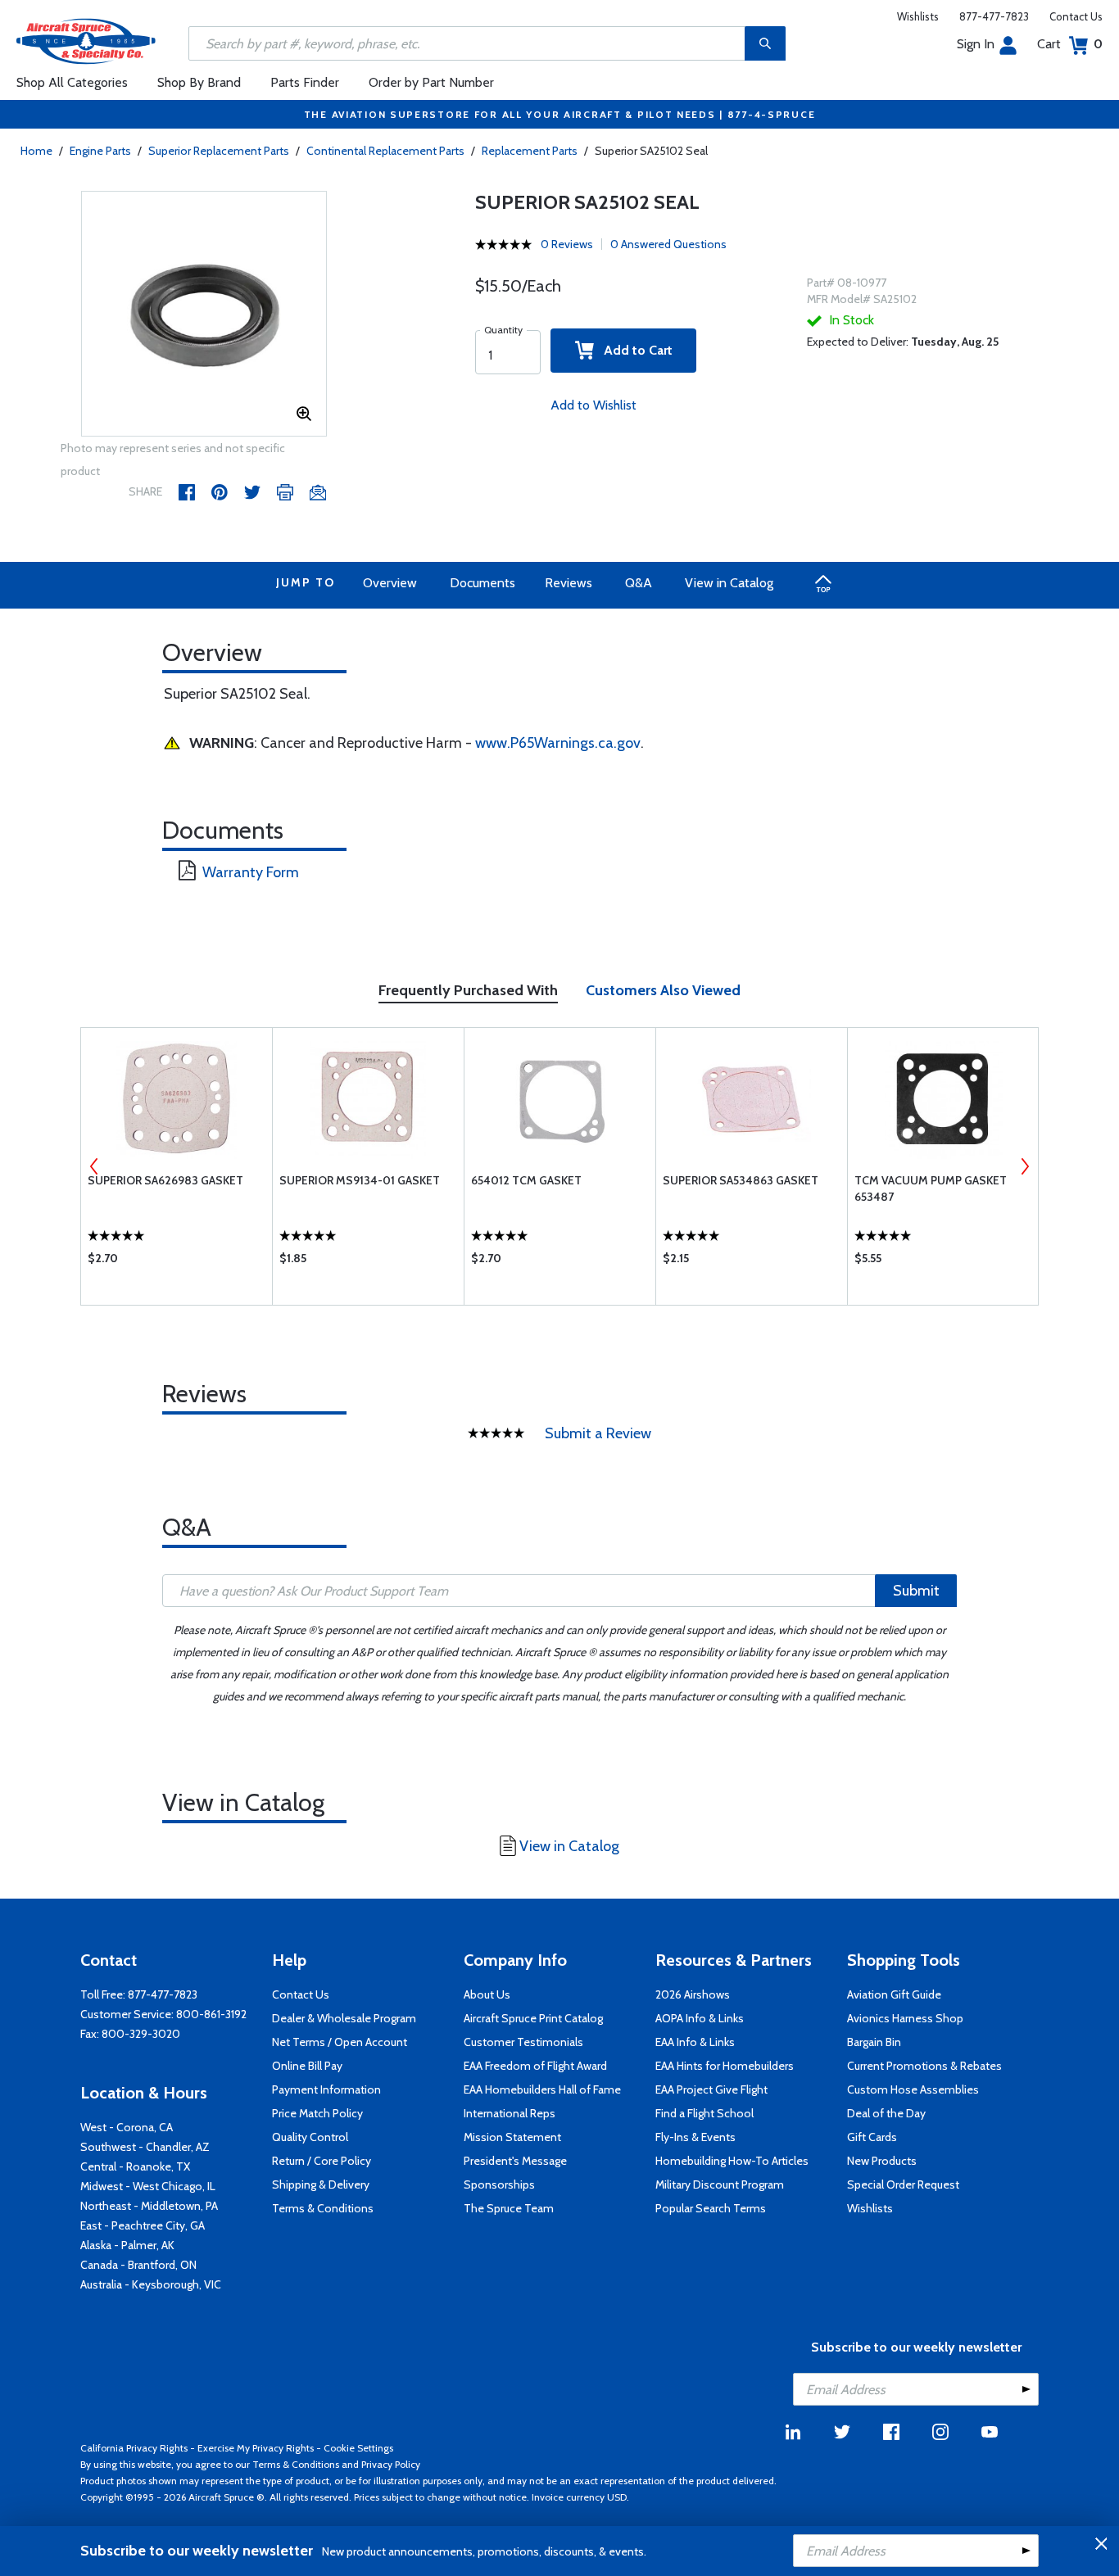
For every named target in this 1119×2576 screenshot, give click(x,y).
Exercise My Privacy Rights (256, 2448)
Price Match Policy (317, 2113)
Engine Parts (100, 151)
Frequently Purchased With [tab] (468, 990)
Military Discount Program (720, 2184)
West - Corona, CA (127, 2127)
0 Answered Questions (668, 244)
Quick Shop (177, 1262)
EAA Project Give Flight (711, 2089)
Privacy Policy (391, 2464)
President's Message (515, 2161)
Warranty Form (251, 872)
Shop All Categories (72, 82)
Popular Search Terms (711, 2208)
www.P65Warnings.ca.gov (558, 743)
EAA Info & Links (695, 2042)
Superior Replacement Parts (219, 151)
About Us (487, 1994)
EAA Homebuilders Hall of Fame (542, 2089)
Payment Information (326, 2089)
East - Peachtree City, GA (143, 2225)
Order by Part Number (431, 82)
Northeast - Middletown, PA (149, 2206)
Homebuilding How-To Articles (732, 2161)
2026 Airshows (693, 1994)
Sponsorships (499, 2184)
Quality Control (310, 2137)
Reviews (569, 583)
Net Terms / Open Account (340, 2042)
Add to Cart (633, 350)
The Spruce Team (509, 2208)
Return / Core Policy (322, 2161)
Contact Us (1076, 16)
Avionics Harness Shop (905, 2018)
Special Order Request (903, 2184)
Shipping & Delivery (321, 2184)
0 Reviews (567, 244)
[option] (204, 315)
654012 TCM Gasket (526, 1180)
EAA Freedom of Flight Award (535, 2066)
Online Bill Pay (307, 2066)
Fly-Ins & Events (695, 2137)
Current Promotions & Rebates (924, 2066)
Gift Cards (872, 2137)
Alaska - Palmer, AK (127, 2245)
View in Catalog (729, 583)
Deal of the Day (886, 2113)
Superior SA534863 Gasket (741, 1180)
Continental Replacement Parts (385, 151)
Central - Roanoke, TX (135, 2166)
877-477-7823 (994, 16)
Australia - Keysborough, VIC (151, 2284)
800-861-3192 (211, 2014)
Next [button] (1025, 1166)
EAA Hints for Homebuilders (725, 2066)
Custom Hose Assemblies (913, 2089)
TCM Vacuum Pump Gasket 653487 (931, 1188)
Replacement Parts (530, 151)
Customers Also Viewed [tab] (663, 990)
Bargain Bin (874, 2042)
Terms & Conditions (323, 2208)
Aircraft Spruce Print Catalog (533, 2018)
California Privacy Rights (134, 2448)
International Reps (510, 2113)
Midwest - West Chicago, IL (148, 2186)
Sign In (976, 44)
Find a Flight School (704, 2113)
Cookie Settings (358, 2448)
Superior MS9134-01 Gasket (360, 1180)
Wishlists (918, 16)
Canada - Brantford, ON (138, 2265)
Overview (390, 583)
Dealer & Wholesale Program (344, 2018)
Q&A (639, 583)
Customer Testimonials (523, 2042)
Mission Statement (512, 2137)
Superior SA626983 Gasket (165, 1180)
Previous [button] (94, 1166)
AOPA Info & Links (700, 2018)
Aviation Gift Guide (894, 1994)
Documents (482, 583)
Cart (1070, 44)
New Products (882, 2161)
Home (36, 151)
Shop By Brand (199, 82)
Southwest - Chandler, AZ (145, 2147)
